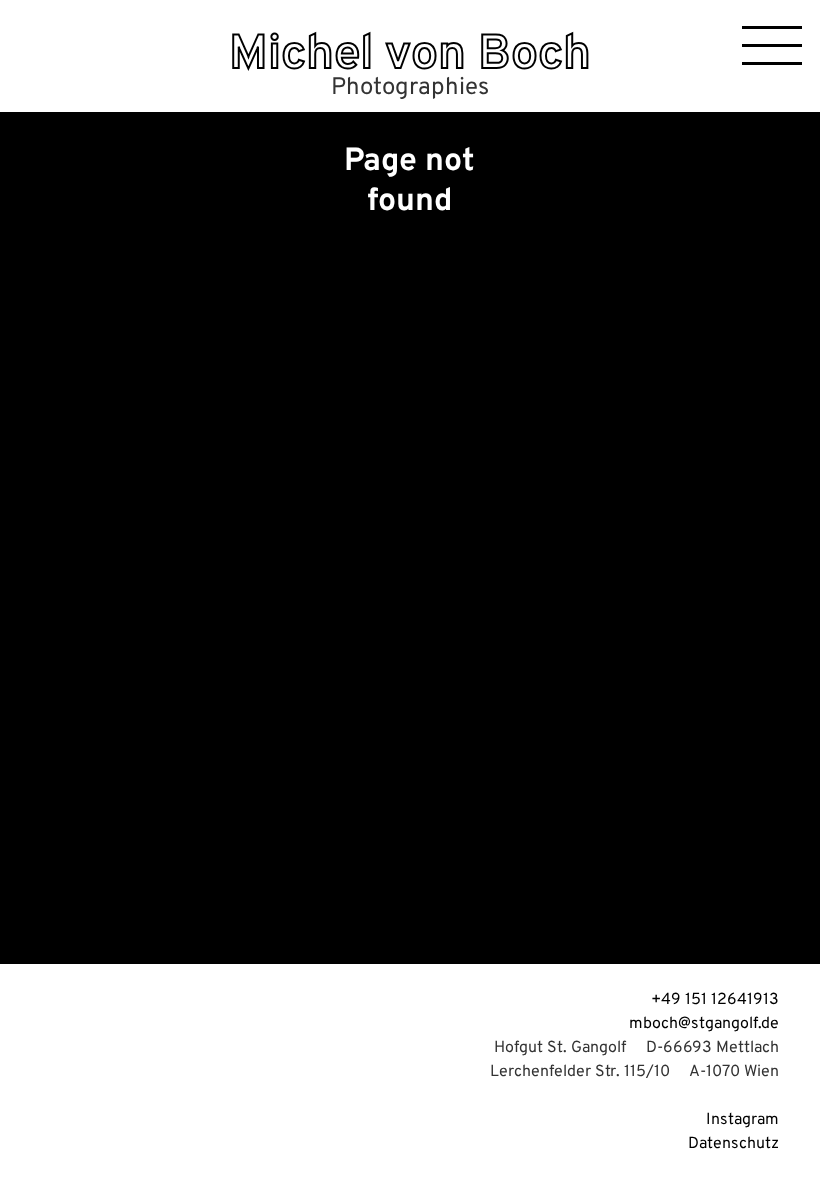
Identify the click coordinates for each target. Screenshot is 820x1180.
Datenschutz (733, 1144)
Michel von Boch (410, 56)
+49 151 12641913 (715, 1000)
